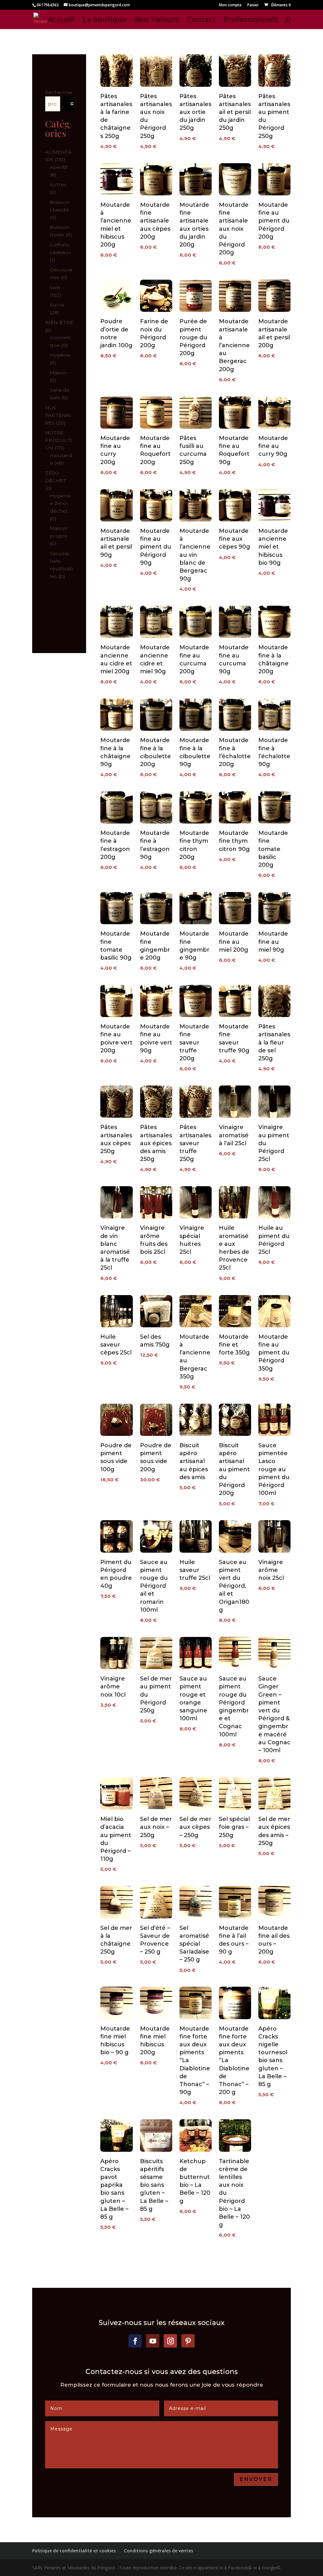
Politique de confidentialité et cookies (74, 2551)
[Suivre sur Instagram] (170, 2341)
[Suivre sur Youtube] (153, 2341)
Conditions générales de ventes (159, 2551)
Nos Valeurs (157, 21)
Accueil (61, 21)
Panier (253, 5)
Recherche (59, 92)
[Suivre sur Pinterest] (188, 2341)
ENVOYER (256, 2479)
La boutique (105, 21)
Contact (201, 21)
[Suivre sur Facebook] (135, 2341)
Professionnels (251, 21)
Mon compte (230, 5)
